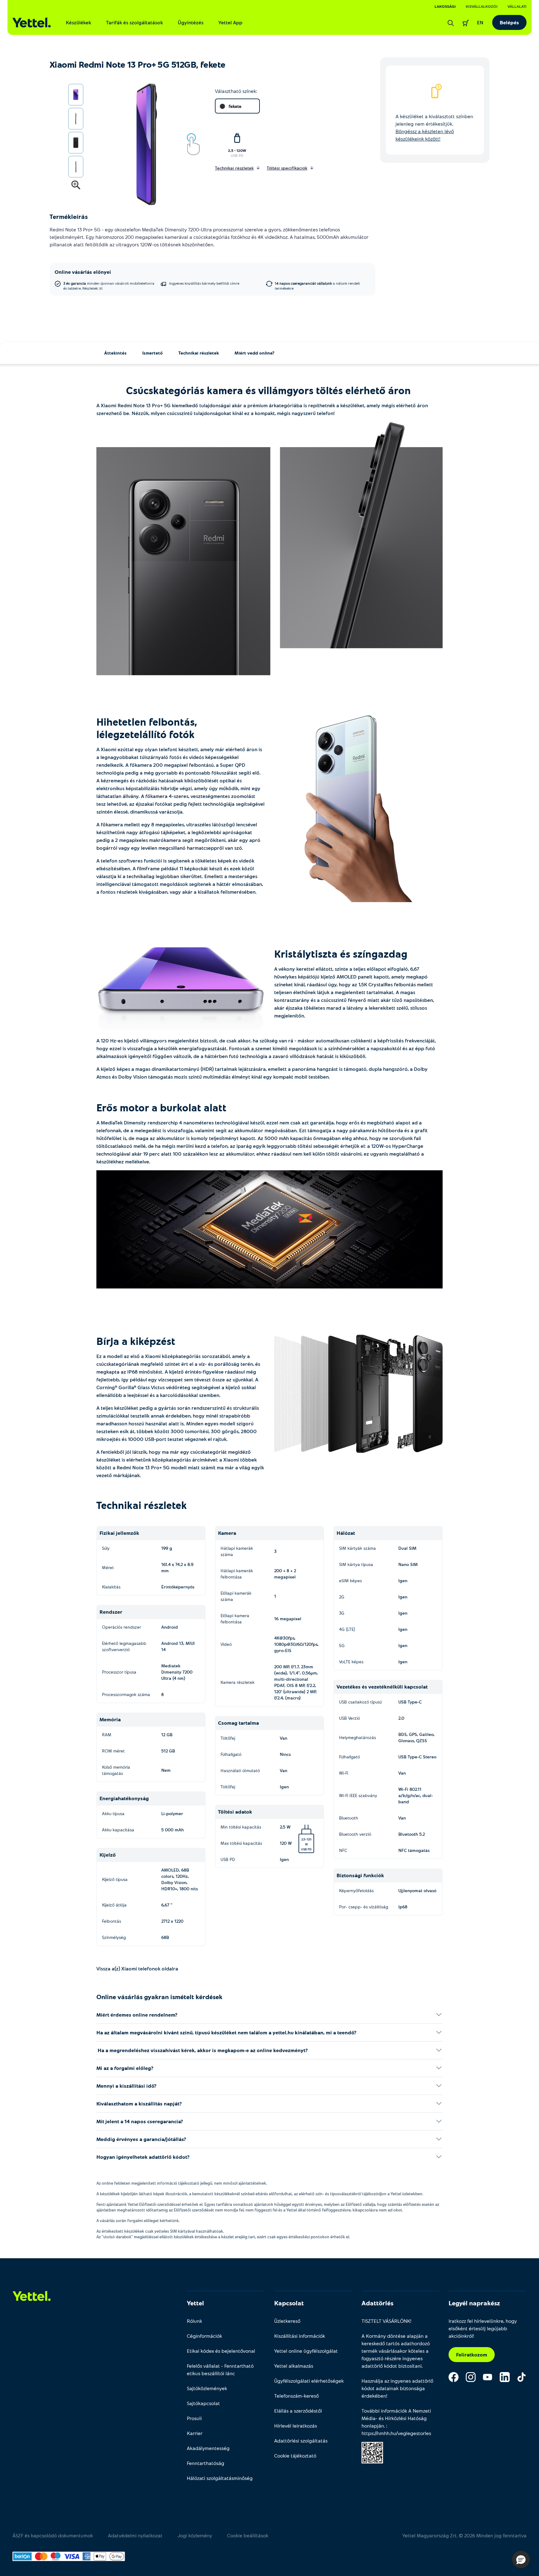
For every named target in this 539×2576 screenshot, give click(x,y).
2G (342, 1597)
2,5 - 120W (237, 150)
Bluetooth (349, 1818)
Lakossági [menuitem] (445, 6)
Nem (166, 1770)
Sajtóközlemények (207, 2388)
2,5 (303, 1839)
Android (170, 1627)
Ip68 (403, 1907)
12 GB (167, 1735)
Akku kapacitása (118, 1830)
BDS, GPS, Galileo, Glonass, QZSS (416, 1737)
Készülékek (78, 22)
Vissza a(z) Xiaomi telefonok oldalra (137, 1968)
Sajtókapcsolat (203, 2403)
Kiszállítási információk (300, 2336)
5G (342, 1645)
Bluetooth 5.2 (412, 1834)
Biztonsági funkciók (360, 1875)
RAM (107, 1735)
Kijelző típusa (115, 1879)
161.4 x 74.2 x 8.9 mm (177, 1567)
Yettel (195, 2303)
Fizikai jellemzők (119, 1533)
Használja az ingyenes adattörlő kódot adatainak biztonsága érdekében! (397, 2388)
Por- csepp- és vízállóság (364, 1907)
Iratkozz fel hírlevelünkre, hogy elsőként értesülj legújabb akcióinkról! (483, 2328)
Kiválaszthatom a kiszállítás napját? (139, 2103)
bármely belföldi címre (204, 283)
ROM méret (113, 1751)
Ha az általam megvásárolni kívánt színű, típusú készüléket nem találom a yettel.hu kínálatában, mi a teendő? (226, 2032)
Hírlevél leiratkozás (296, 2426)
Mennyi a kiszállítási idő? (126, 2086)
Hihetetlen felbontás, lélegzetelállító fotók (147, 728)
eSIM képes (350, 1580)
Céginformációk (204, 2336)
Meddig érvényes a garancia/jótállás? (141, 2139)
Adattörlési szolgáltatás (301, 2441)
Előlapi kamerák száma (236, 1596)
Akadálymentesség (208, 2448)
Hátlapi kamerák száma (237, 1551)
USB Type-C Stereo (417, 1757)
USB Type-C (410, 1702)
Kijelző (108, 1855)
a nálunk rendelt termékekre (317, 286)
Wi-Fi (344, 1773)
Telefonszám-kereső (296, 2396)
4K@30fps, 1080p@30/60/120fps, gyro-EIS (296, 1644)
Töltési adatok (235, 1812)
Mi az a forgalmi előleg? (125, 2068)
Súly (106, 1548)
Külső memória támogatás (116, 1770)
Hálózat (346, 1533)
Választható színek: (236, 91)
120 (309, 1839)
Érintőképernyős (178, 1587)
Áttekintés (115, 353)
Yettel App (230, 22)
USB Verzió (350, 1718)
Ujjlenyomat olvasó (417, 1890)
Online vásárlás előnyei (83, 272)
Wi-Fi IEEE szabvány (358, 1795)
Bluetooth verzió (355, 1834)
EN (480, 22)
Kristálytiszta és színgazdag (342, 954)
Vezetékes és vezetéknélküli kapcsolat (382, 1687)
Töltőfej (228, 1738)
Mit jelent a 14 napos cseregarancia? (140, 2121)
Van (284, 1738)
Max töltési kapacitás (241, 1843)
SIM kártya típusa (356, 1564)
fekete (235, 106)
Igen (284, 1787)
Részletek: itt (92, 288)
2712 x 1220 (172, 1921)
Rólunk (194, 2321)
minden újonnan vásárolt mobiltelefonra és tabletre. (109, 286)
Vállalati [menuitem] (517, 6)
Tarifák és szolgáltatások (134, 22)
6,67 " (167, 1905)
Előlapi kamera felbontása (235, 1619)
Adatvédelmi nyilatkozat (135, 2535)
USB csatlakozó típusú (360, 1702)
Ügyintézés (191, 22)
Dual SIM (407, 1548)
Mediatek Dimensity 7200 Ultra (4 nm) (177, 1672)
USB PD (237, 155)
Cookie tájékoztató (295, 2455)
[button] (521, 2559)
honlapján (373, 2426)
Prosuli (194, 2418)
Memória (110, 1719)
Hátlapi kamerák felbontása (237, 1574)
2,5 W (296, 1830)
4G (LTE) (347, 1629)
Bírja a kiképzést (137, 1341)
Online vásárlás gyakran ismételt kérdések (159, 1997)
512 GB (168, 1751)
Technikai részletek (199, 353)
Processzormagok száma (126, 1694)
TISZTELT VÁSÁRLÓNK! (386, 2321)
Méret (108, 1567)
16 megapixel (288, 1619)
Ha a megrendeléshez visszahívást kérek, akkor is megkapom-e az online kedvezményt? (202, 2050)
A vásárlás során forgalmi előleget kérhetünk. (138, 2221)
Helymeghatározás (357, 1737)
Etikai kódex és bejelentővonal (221, 2351)
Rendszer (111, 1612)
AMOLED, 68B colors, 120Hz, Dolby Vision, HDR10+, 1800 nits (180, 1879)
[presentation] (139, 145)
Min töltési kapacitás (241, 1827)
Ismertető (153, 353)
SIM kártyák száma (357, 1548)
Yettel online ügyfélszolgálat (306, 2351)
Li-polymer (172, 1813)
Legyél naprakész (474, 2303)
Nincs (285, 1754)
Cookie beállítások (248, 2535)
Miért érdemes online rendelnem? (137, 2015)
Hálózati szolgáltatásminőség (220, 2478)
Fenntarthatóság (206, 2463)
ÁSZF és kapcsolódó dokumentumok (53, 2535)
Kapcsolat (289, 2303)
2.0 (401, 1718)
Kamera (227, 1533)
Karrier (195, 2433)
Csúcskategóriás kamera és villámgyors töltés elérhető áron (270, 390)
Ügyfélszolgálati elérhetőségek (309, 2381)
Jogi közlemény (195, 2535)
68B (165, 1937)
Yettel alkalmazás (294, 2366)
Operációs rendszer (121, 1627)
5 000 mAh (172, 1830)
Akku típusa (113, 1813)
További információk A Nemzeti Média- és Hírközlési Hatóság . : (396, 2422)
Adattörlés (377, 2303)
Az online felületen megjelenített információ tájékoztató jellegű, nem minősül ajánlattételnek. (182, 2183)
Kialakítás (111, 1587)
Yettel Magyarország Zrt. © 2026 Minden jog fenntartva (464, 2535)
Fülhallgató (231, 1754)
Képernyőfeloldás (356, 1890)
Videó (226, 1644)
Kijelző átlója (114, 1905)
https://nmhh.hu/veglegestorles (396, 2433)
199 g (167, 1548)
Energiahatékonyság (124, 1798)
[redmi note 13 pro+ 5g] (269, 549)
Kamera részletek (238, 1682)
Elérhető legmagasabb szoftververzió (124, 1646)
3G (342, 1613)
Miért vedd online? (255, 353)
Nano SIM (408, 1564)
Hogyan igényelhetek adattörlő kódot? (143, 2157)
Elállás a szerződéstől (298, 2411)
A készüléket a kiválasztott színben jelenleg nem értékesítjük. (434, 127)
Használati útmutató (240, 1770)
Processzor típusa (119, 1672)
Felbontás (112, 1921)
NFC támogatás (414, 1850)
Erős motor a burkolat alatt (163, 1107)
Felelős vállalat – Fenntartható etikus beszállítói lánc (220, 2369)
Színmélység (114, 1937)
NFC (343, 1850)
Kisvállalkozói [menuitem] (482, 6)
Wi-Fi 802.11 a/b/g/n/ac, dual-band (416, 1795)
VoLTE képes (351, 1662)
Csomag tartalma (238, 1723)
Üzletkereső (287, 2321)
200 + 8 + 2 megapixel (285, 1574)
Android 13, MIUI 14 (178, 1646)
